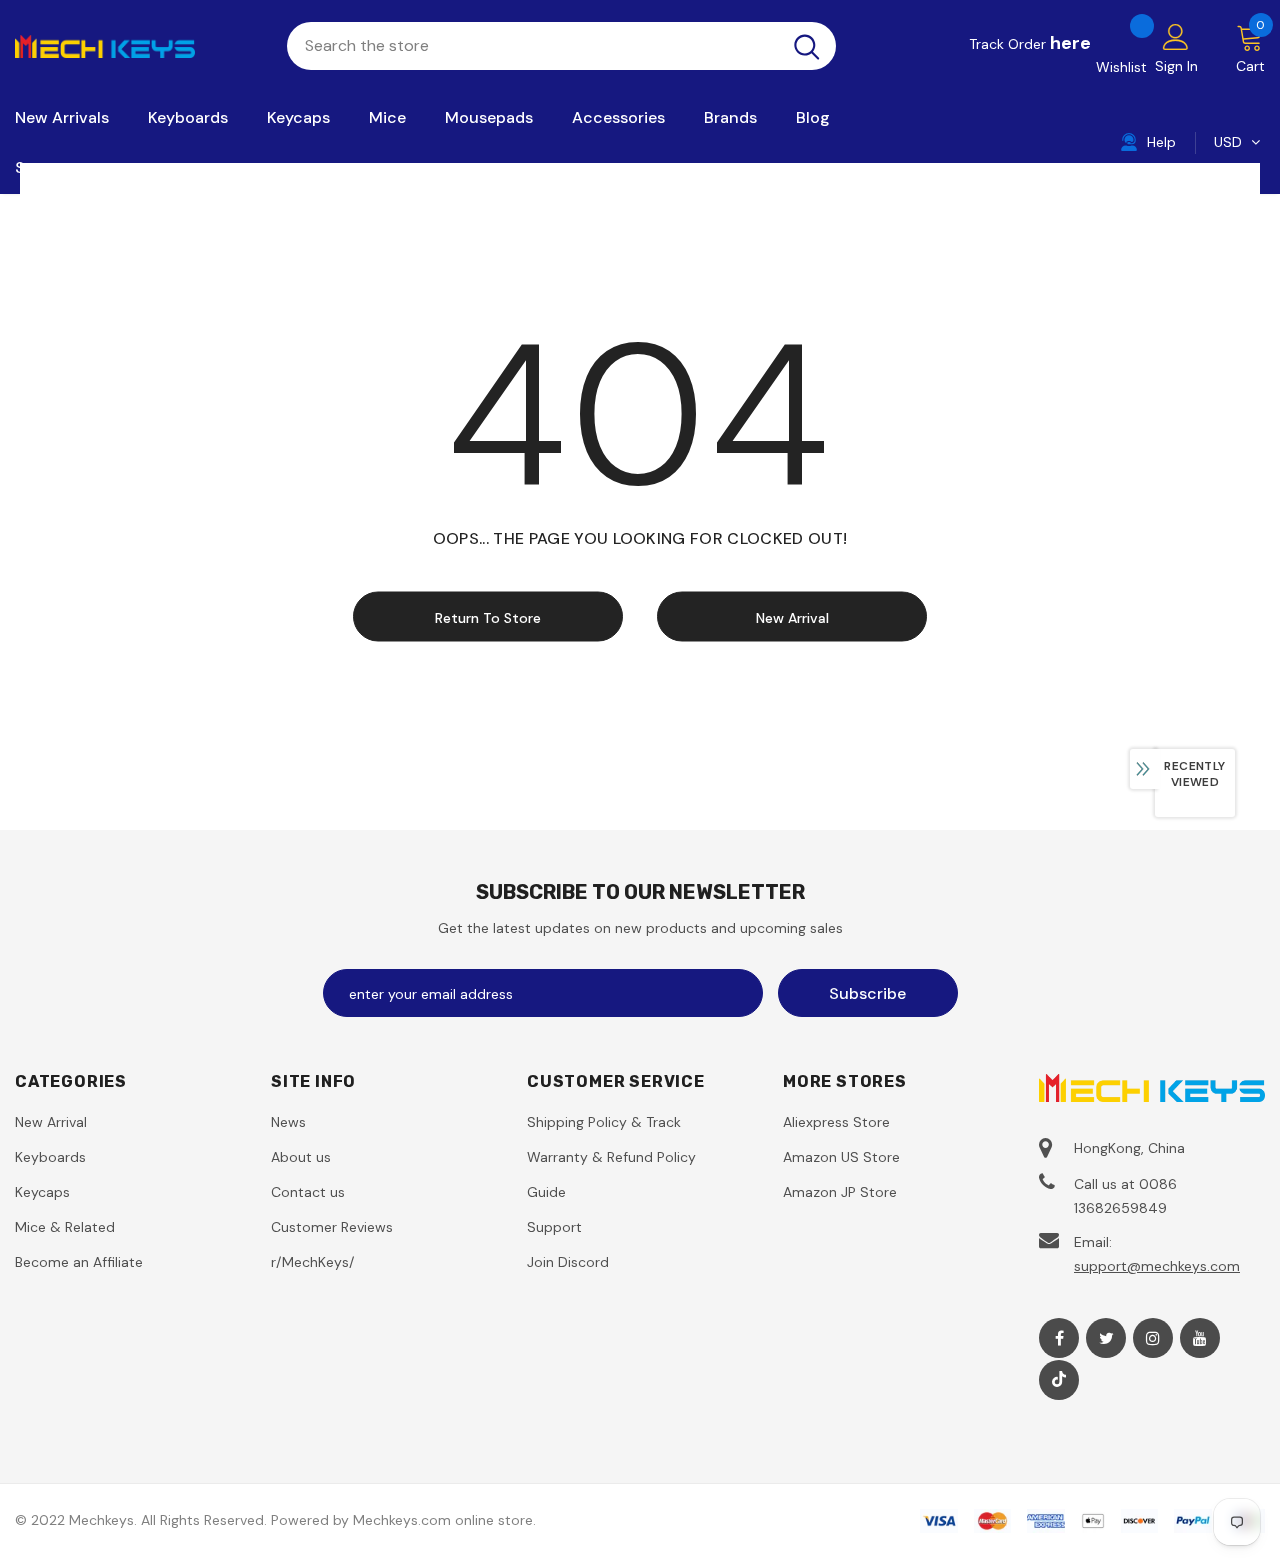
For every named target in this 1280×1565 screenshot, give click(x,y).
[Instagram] (1153, 1338)
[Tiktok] (1059, 1380)
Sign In (1176, 66)
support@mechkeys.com (1157, 1266)
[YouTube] (1200, 1338)
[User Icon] (1176, 36)
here (1070, 43)
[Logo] (136, 45)
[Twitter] (1106, 1338)
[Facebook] (1059, 1338)
